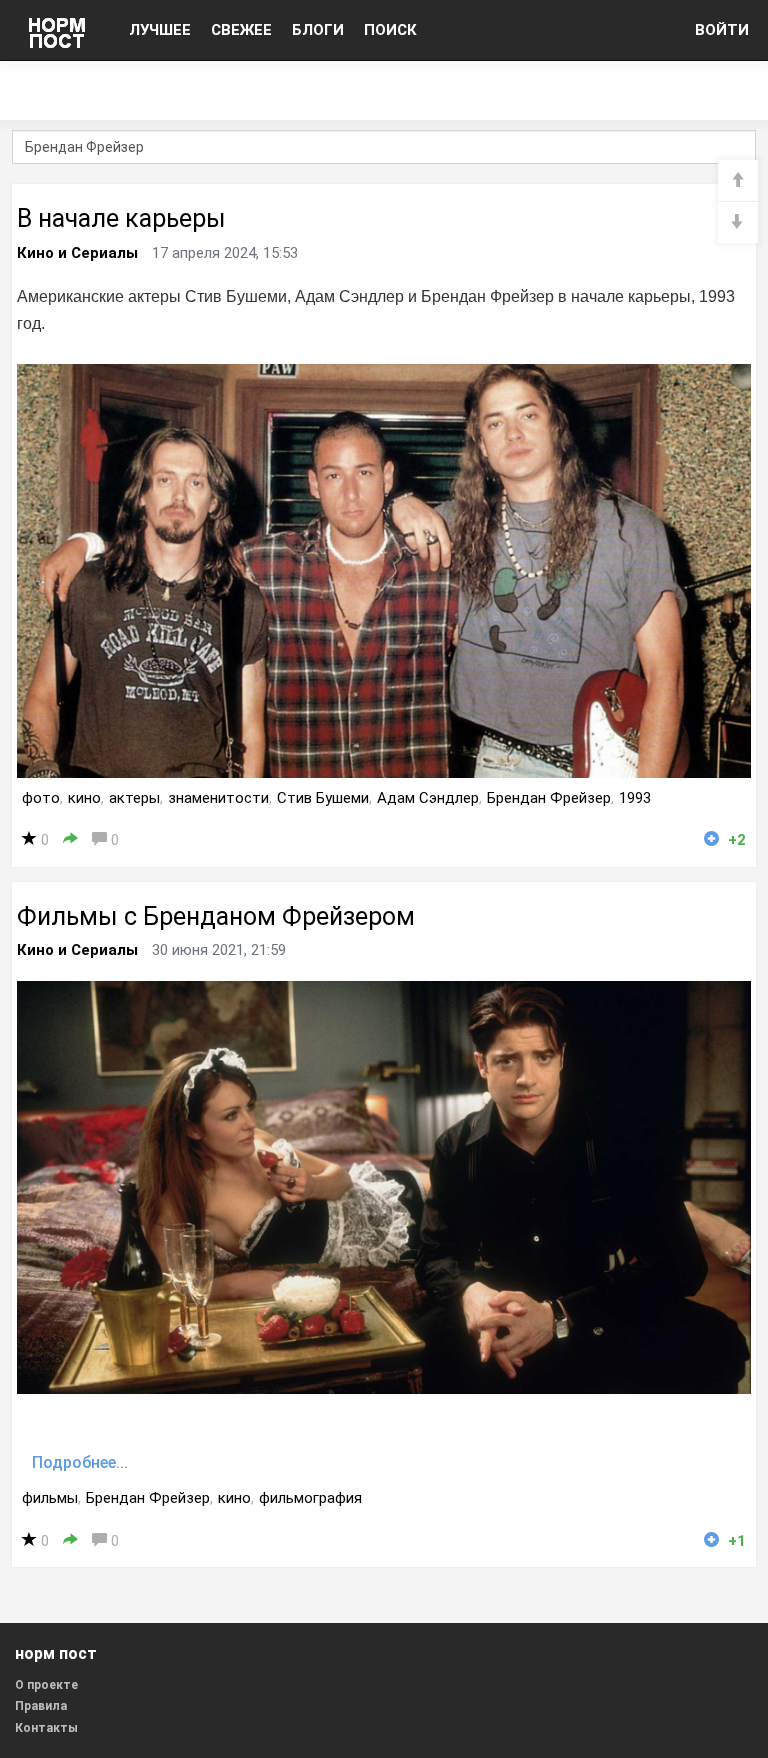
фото (41, 798)
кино (84, 798)
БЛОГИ (318, 30)
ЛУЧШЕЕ (160, 30)
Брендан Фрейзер (549, 798)
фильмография (310, 1498)
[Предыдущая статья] (738, 181)
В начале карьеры (121, 218)
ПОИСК (390, 30)
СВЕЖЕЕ (241, 30)
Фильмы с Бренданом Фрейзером (216, 916)
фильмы (50, 1498)
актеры (134, 798)
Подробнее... (80, 1462)
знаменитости (218, 798)
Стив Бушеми (323, 798)
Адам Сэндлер (428, 798)
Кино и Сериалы (77, 253)
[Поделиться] (70, 839)
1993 (635, 798)
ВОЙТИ (722, 30)
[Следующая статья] (738, 222)
